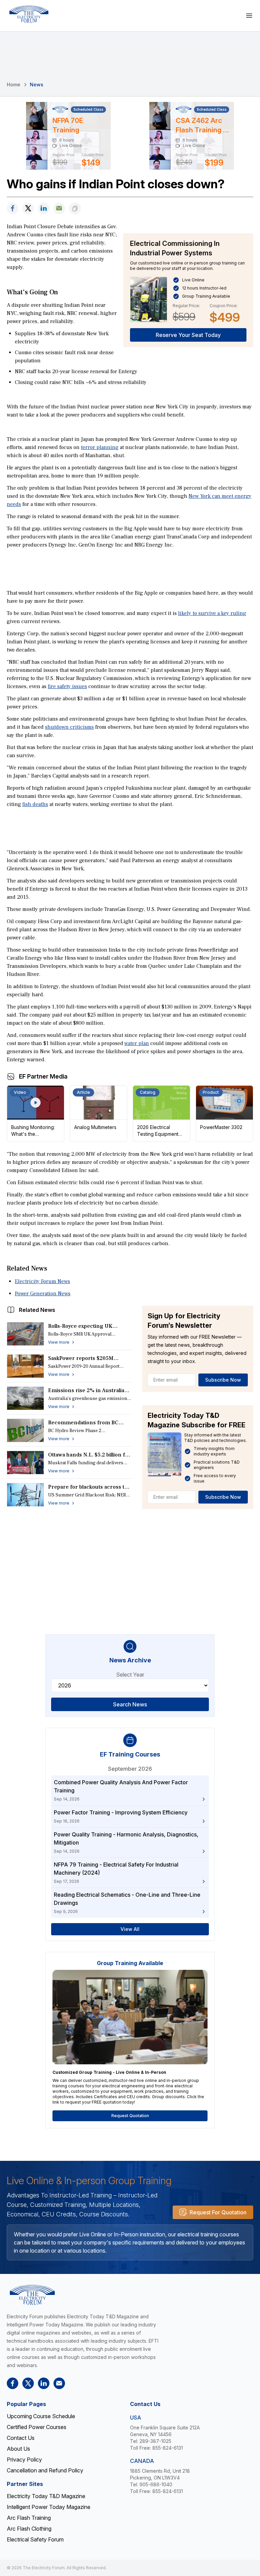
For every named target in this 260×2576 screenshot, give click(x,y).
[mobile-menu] (249, 16)
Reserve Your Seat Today (188, 335)
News (37, 84)
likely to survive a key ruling (212, 613)
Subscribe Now (223, 1380)
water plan (137, 1043)
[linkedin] (44, 208)
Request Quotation (130, 2116)
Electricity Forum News (42, 1281)
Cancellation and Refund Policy (45, 2470)
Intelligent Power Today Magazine (49, 2507)
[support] (59, 208)
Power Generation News (43, 1294)
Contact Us (21, 2438)
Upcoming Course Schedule (41, 2416)
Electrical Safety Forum (35, 2539)
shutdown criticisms (69, 727)
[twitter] (28, 208)
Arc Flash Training (29, 2518)
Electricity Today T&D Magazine (46, 2496)
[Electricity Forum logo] (29, 14)
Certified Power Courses (37, 2427)
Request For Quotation (218, 2212)
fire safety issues (67, 686)
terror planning (100, 447)
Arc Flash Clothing (29, 2529)
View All (130, 1929)
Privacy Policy (24, 2460)
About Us (18, 2449)
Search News (130, 1704)
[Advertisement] (130, 568)
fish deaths (35, 804)
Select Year (130, 1675)
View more (59, 1342)
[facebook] (13, 208)
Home (14, 84)
